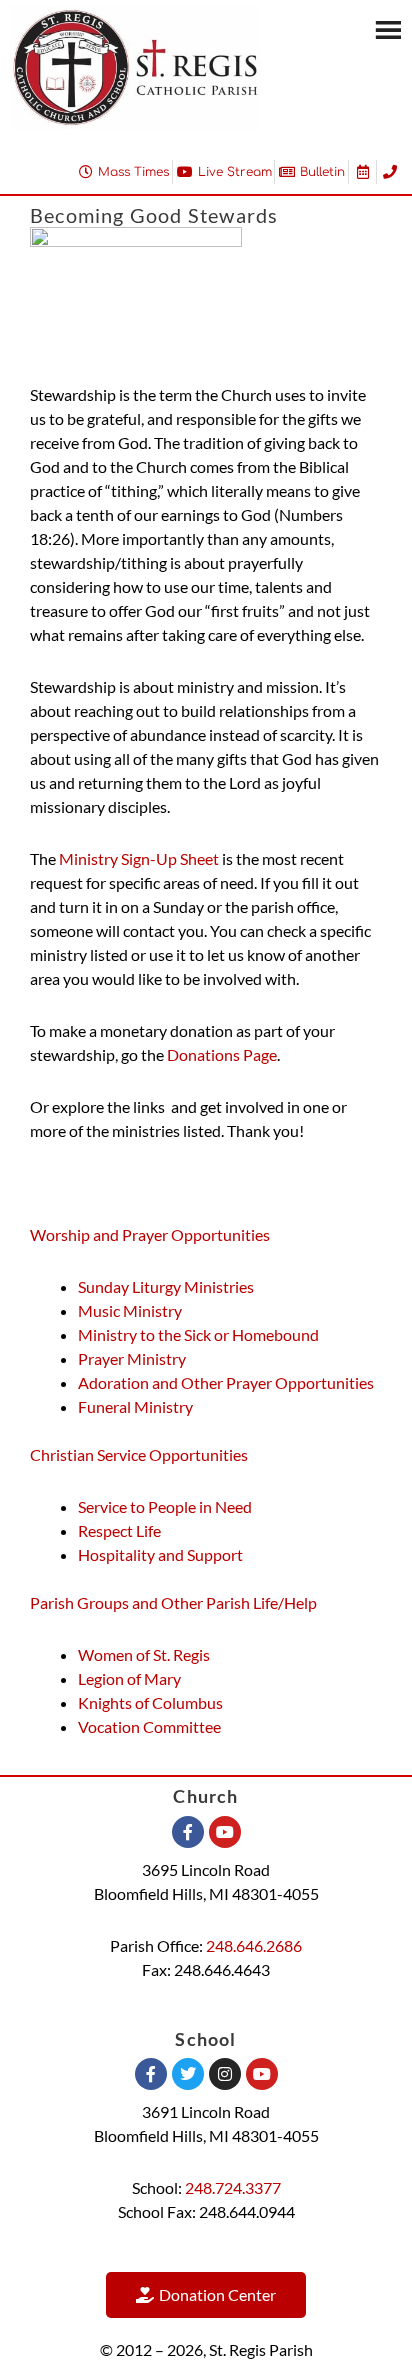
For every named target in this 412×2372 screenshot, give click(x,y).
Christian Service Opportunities (139, 1454)
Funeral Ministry (135, 1406)
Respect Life (119, 1530)
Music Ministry (130, 1310)
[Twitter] (188, 2074)
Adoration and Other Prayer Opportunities (226, 1382)
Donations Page (222, 1054)
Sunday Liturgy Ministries (166, 1286)
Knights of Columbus (150, 1702)
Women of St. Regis (144, 1654)
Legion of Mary (129, 1678)
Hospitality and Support (162, 1554)
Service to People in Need (165, 1506)
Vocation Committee (149, 1726)
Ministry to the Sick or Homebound (198, 1334)
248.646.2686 (254, 1945)
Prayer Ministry (132, 1358)
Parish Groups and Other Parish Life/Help (173, 1602)
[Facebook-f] (188, 1832)
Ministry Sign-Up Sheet (139, 858)
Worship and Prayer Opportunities (150, 1234)
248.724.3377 (233, 2187)
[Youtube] (225, 1832)
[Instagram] (225, 2074)
